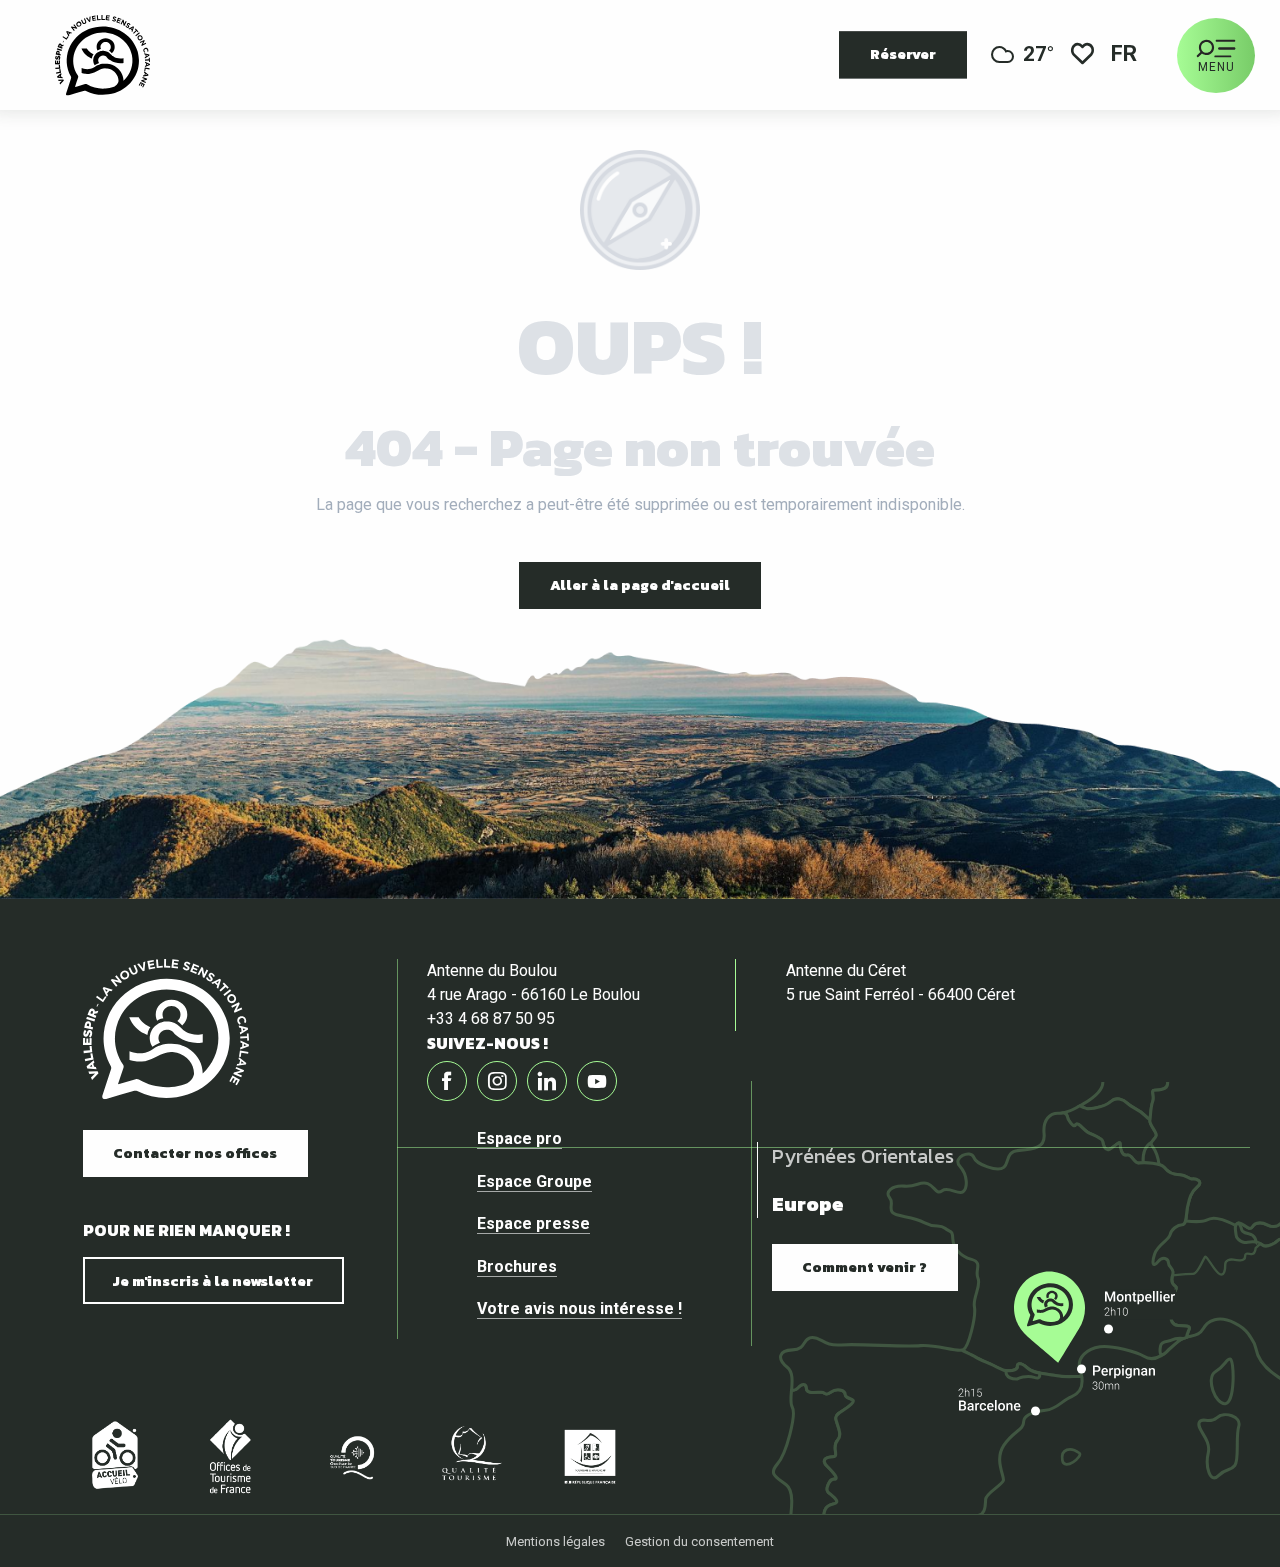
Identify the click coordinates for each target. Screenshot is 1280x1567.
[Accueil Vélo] (110, 1455)
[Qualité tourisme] (470, 1455)
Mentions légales (555, 1541)
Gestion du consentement (699, 1541)
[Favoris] (1082, 55)
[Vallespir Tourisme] (102, 55)
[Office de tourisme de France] (230, 1455)
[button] (1125, 55)
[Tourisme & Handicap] (590, 1455)
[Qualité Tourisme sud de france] (350, 1455)
